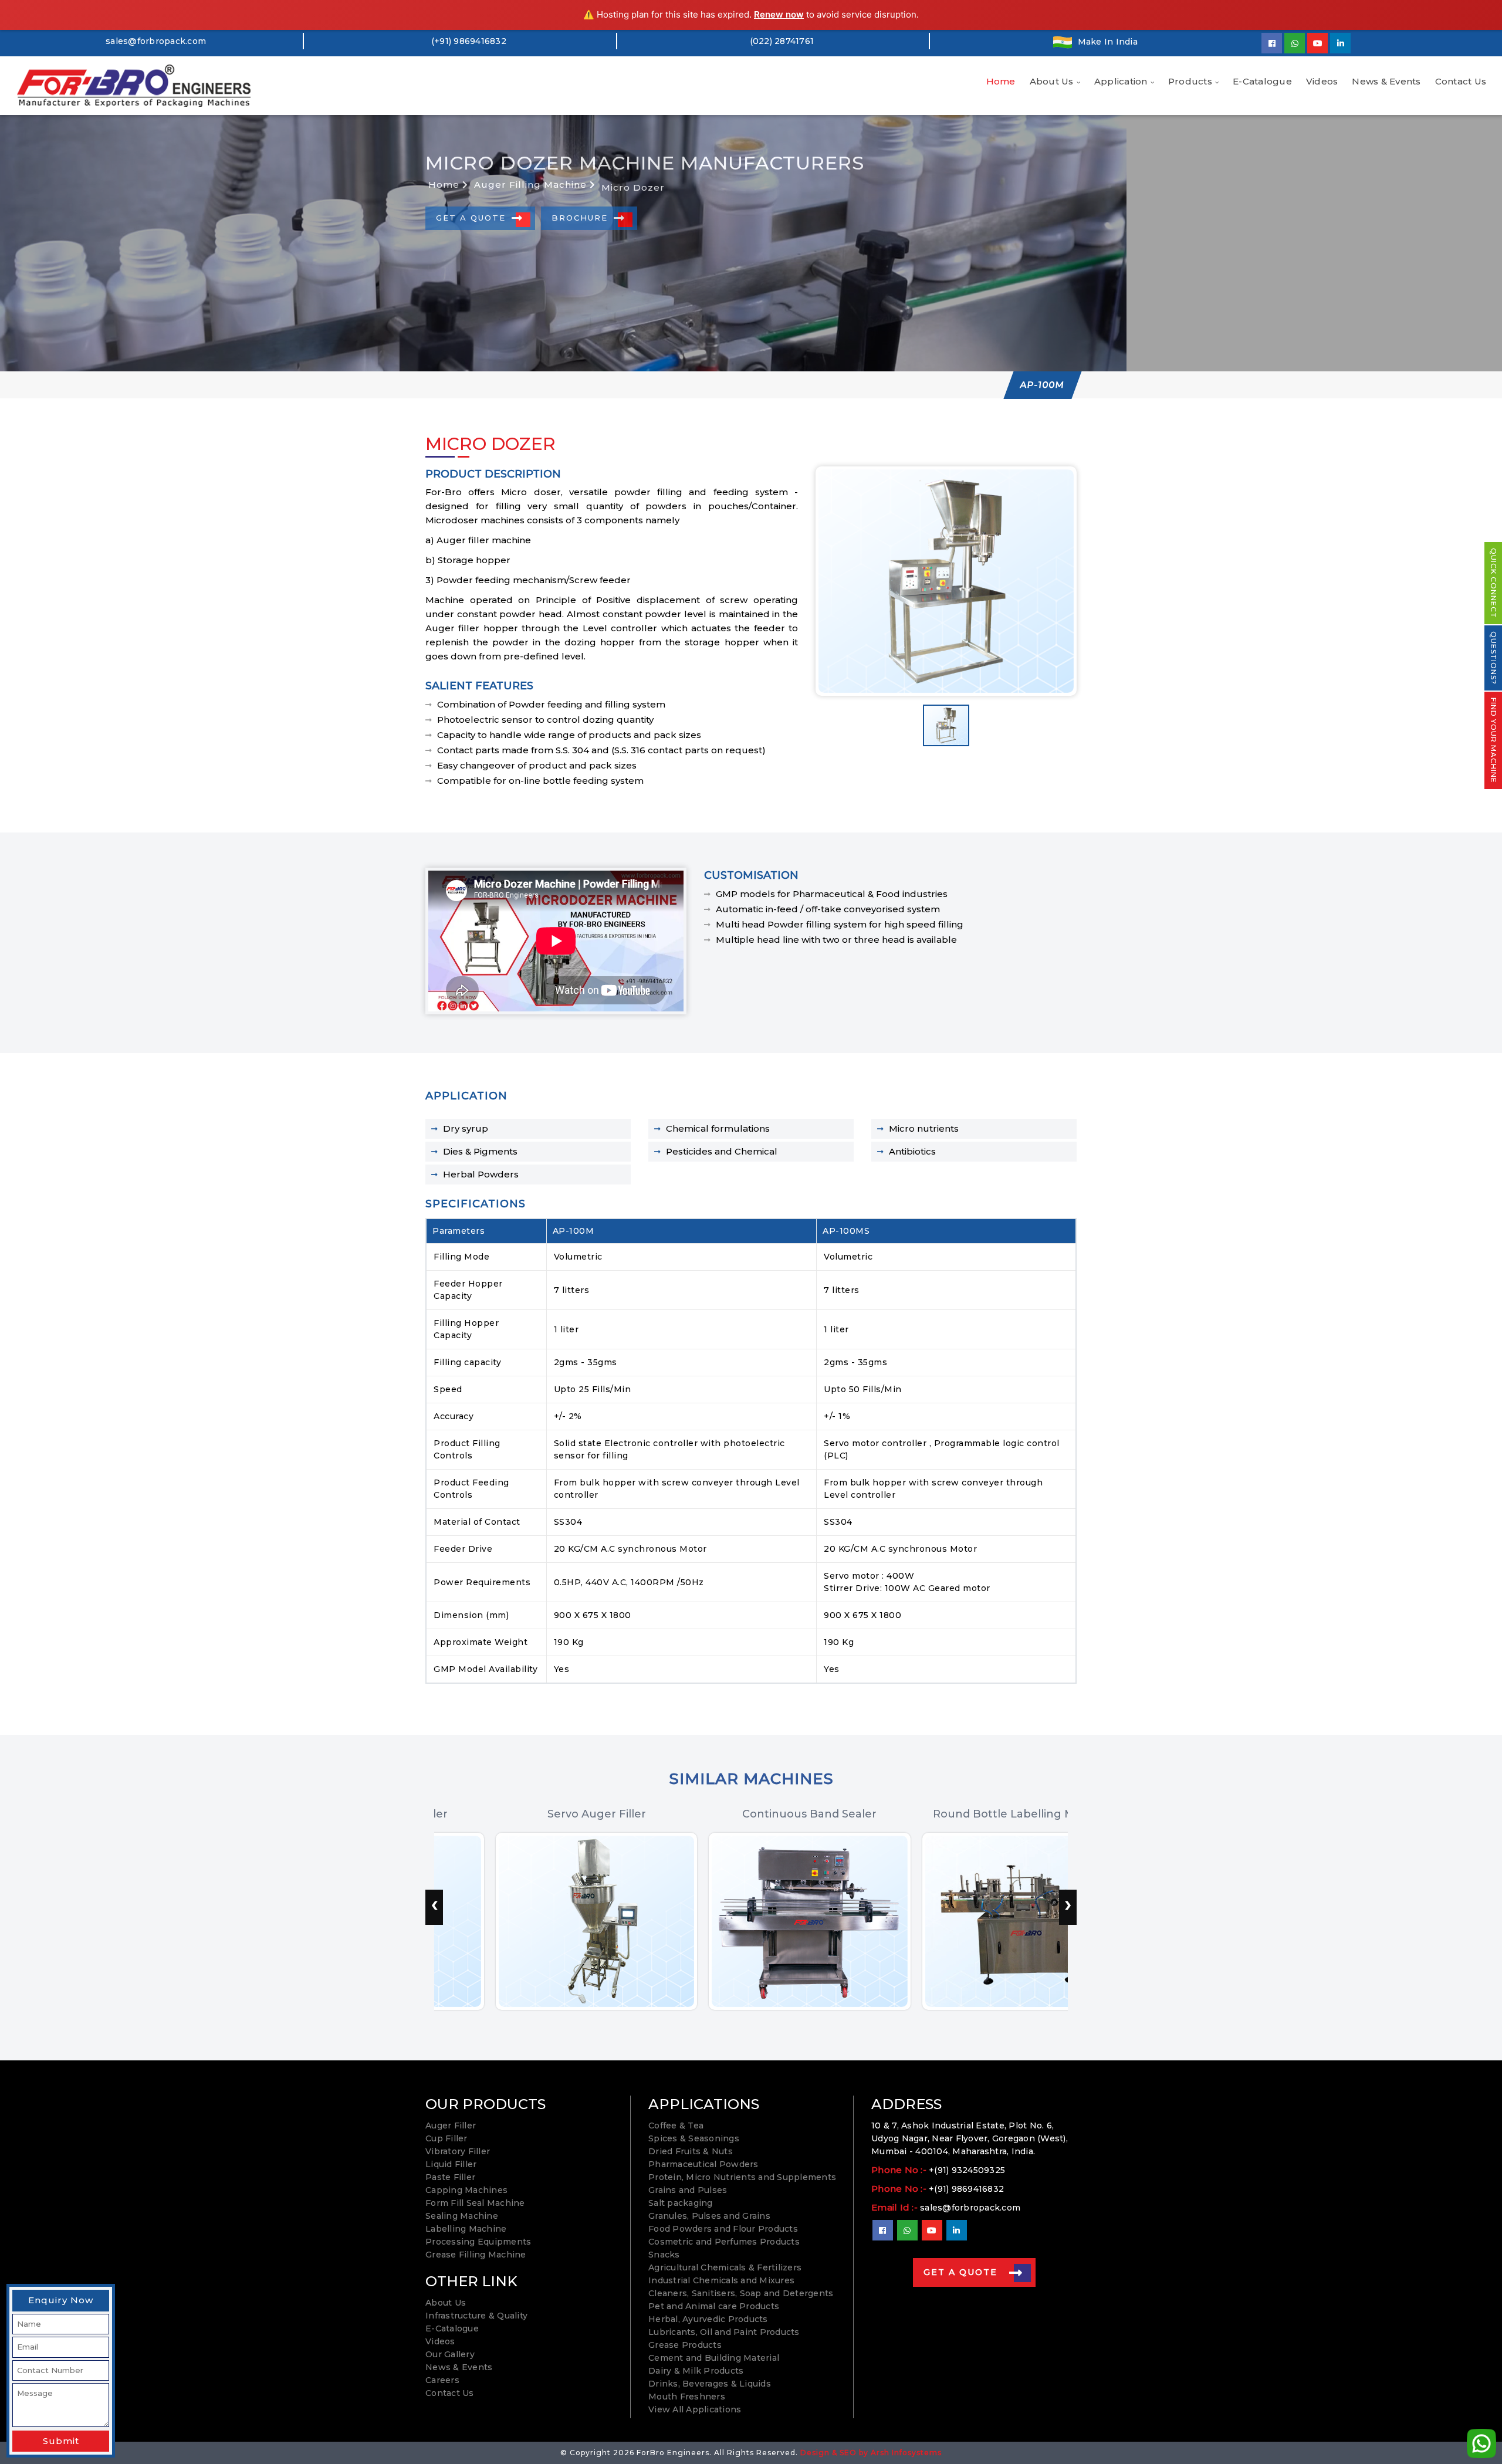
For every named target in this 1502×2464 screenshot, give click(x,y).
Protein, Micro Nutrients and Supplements (742, 2177)
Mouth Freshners (687, 2397)
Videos (1322, 81)
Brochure (580, 218)
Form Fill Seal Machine (475, 2203)
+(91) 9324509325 (967, 2170)
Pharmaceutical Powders (703, 2164)
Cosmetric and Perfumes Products (724, 2242)
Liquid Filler (451, 2164)
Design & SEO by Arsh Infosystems (871, 2453)
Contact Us (1461, 81)
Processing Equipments (478, 2242)
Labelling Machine (466, 2229)
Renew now (779, 14)
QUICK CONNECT (1493, 583)
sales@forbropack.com (156, 41)
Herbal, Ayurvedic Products (708, 2319)
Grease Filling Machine (476, 2255)
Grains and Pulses (688, 2190)
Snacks (664, 2255)
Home (1001, 81)
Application (1121, 81)
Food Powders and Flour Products (723, 2229)
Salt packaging (681, 2203)
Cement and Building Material (714, 2358)
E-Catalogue (1262, 81)
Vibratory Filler (458, 2151)
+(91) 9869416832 (966, 2189)
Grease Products (685, 2345)
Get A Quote (471, 218)
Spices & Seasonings (694, 2138)
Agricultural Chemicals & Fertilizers (725, 2267)
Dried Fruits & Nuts (691, 2151)
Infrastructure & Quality (476, 2316)
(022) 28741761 (782, 41)
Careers (442, 2380)
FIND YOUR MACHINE (1493, 740)
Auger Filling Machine (532, 185)
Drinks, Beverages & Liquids (710, 2384)
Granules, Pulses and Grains (709, 2216)
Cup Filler (446, 2138)
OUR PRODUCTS (486, 2104)
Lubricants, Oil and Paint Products (724, 2332)
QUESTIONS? (1493, 658)
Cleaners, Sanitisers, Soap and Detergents (741, 2293)
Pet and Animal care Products (714, 2306)
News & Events (1386, 81)
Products (1190, 81)
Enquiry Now (61, 2300)
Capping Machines (466, 2190)
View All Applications (695, 2409)
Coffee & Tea (676, 2125)
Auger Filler (451, 2125)
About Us (1052, 81)
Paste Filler (450, 2177)
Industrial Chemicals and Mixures (721, 2280)
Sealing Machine (462, 2216)
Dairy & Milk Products (696, 2371)
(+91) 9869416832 (469, 41)
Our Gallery (450, 2354)
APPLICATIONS (704, 2104)
